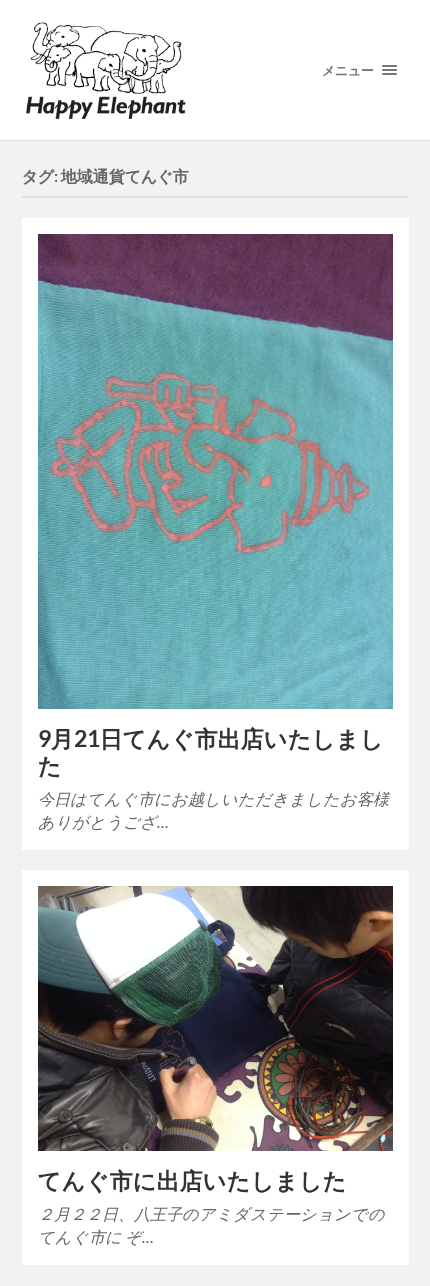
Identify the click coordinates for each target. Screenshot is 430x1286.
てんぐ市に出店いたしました (192, 1180)
